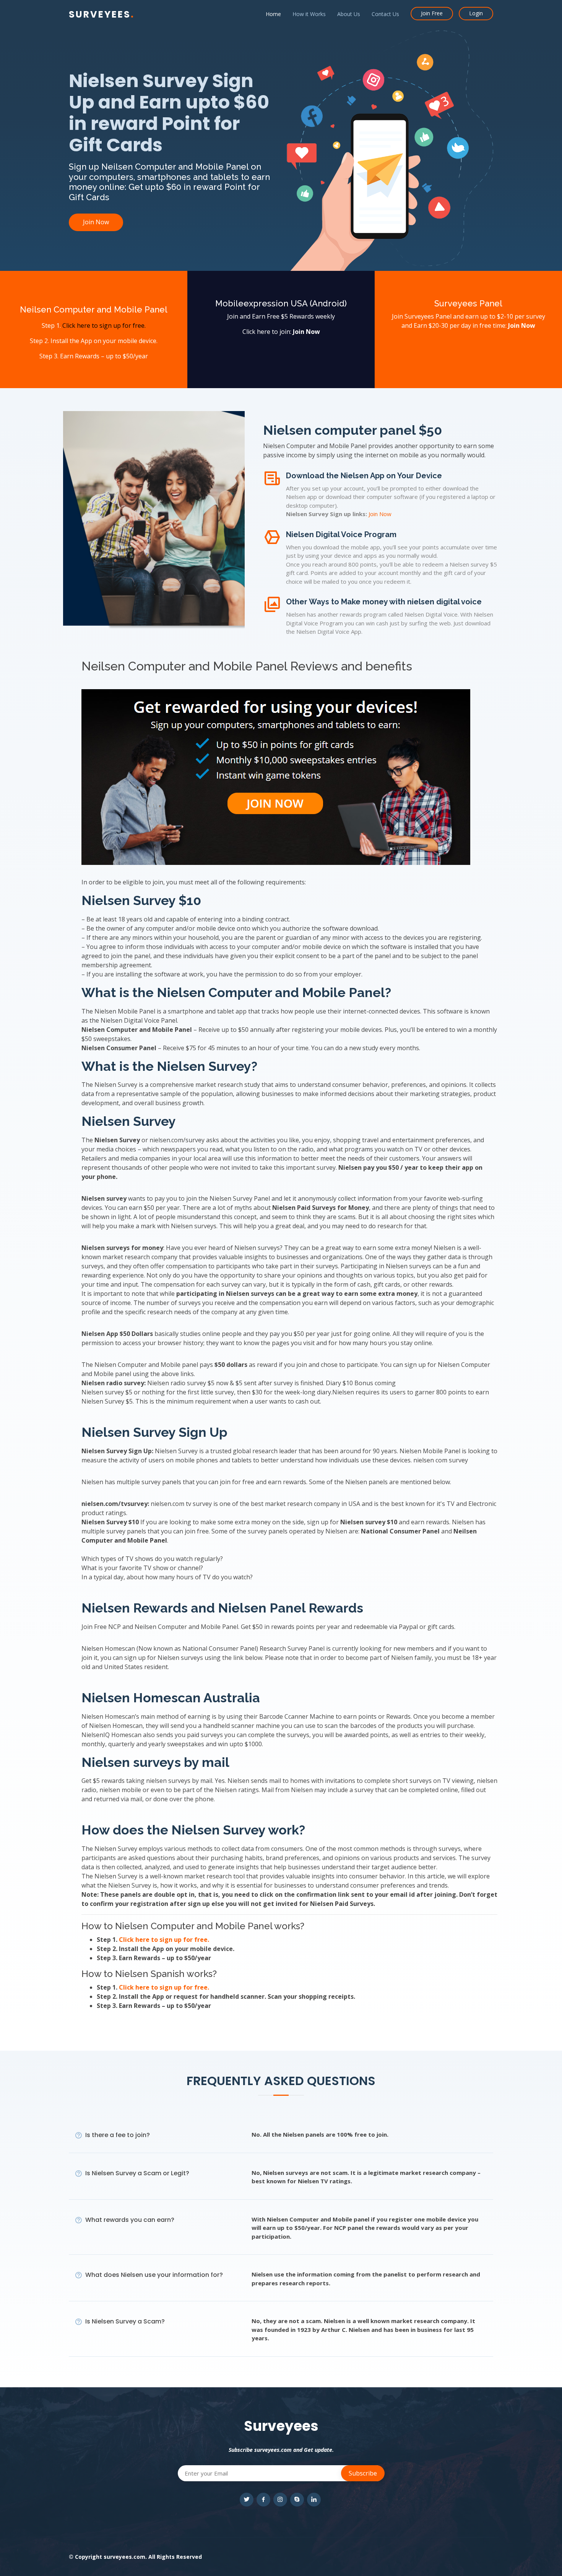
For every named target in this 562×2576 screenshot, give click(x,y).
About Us (349, 14)
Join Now (96, 222)
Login (476, 13)
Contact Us (385, 14)
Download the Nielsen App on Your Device (364, 476)
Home (273, 14)
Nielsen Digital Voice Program (341, 534)
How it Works (309, 14)
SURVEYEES (102, 14)
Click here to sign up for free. (104, 325)
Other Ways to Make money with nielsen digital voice (384, 602)
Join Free (432, 13)
